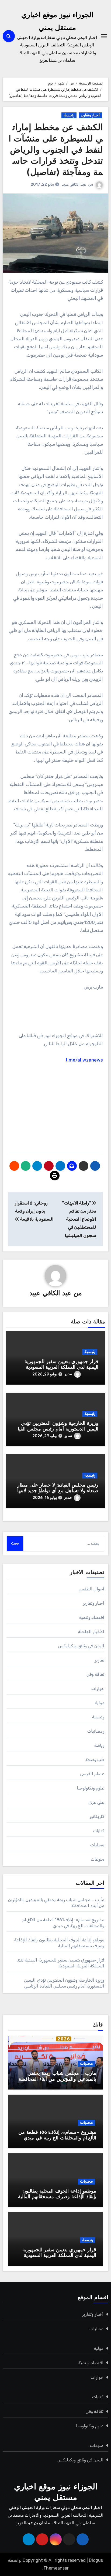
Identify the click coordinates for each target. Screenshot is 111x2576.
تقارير (99, 1660)
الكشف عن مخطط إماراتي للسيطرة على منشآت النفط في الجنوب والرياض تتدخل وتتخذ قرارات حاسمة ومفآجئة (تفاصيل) (56, 150)
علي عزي (96, 1802)
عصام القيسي (92, 1774)
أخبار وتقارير (90, 115)
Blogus (96, 2560)
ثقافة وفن (95, 1674)
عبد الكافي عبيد (74, 184)
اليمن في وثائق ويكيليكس (81, 1646)
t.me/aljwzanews (84, 1060)
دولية (100, 1703)
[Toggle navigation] (104, 36)
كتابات (99, 1831)
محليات (97, 1845)
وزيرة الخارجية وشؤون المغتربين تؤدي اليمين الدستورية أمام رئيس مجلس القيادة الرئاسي (56, 1430)
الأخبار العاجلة (91, 1632)
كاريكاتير (97, 1816)
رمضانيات (96, 1731)
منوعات (98, 1859)
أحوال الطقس (91, 1589)
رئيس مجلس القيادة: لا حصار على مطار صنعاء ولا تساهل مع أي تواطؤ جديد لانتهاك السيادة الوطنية (56, 1491)
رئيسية (69, 115)
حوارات (98, 1688)
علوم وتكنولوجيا (91, 1788)
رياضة (99, 1745)
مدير (68, 1374)
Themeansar (56, 2568)
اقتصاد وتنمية (92, 1617)
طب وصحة (95, 1760)
